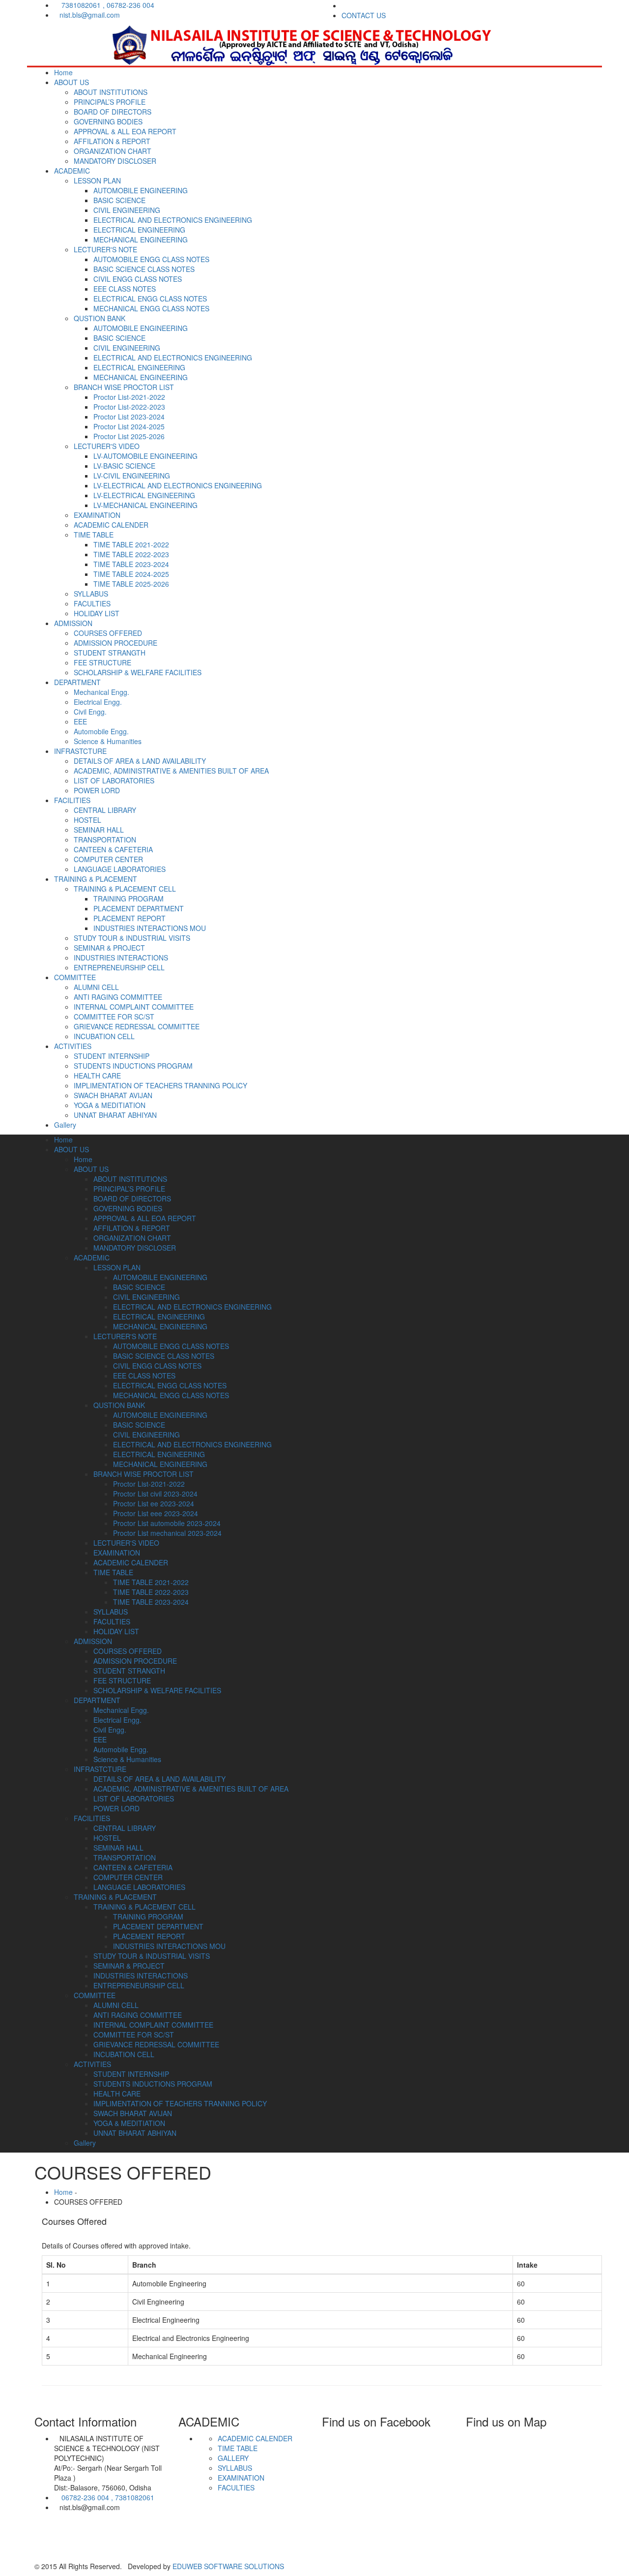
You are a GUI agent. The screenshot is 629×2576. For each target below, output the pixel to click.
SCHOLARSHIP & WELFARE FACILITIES (138, 672)
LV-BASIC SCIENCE (124, 466)
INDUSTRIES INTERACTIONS (121, 958)
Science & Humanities (108, 741)
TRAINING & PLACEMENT (96, 879)
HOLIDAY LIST (97, 613)
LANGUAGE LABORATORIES (120, 869)
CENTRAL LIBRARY (105, 810)
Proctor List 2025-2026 (129, 436)
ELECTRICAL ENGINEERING (139, 230)
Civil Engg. (90, 712)
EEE (80, 721)
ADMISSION (73, 623)
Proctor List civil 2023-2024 (155, 1494)
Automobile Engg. (101, 731)
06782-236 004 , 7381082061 (107, 2497)
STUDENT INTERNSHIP (112, 1056)
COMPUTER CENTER (108, 859)
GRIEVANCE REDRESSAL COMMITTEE (137, 1026)
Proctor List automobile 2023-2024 (167, 1523)
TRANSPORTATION (105, 839)
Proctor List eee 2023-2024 (156, 1513)
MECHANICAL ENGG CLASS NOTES (151, 308)
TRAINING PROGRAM (129, 899)
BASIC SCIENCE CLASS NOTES (144, 269)
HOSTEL (87, 820)
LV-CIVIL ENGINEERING (132, 476)
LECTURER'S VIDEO (107, 446)
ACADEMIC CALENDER (111, 525)
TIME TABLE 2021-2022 (131, 544)
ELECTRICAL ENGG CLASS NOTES (150, 299)
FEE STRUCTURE (102, 662)
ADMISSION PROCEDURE (115, 643)
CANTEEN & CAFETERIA (113, 849)
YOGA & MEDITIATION (110, 1105)
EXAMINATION (97, 515)
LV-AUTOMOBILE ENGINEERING (145, 456)
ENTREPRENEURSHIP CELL (119, 967)
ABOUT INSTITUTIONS (111, 92)
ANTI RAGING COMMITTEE (118, 997)
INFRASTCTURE (80, 751)
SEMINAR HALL (99, 830)
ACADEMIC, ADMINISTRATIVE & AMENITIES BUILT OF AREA (171, 771)
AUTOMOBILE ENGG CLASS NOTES (151, 259)
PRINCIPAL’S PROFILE (110, 102)
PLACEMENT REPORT (129, 918)
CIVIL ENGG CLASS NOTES (138, 279)
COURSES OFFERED (108, 633)
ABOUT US (71, 82)
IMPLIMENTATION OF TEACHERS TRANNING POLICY (160, 1085)
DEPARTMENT (77, 682)
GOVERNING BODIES (108, 121)
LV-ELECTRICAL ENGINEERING (144, 495)
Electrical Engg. (98, 702)
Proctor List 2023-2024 (129, 417)
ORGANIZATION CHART (113, 151)
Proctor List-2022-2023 (129, 407)
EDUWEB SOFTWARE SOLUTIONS (227, 2566)
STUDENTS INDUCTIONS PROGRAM (133, 1066)
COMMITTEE (75, 977)
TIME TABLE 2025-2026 (131, 584)
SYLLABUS (91, 594)
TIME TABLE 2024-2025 (131, 574)
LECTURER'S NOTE (105, 249)
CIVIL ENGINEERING (127, 210)
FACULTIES (92, 603)
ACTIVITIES (73, 1046)
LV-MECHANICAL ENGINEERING (145, 505)
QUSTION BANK (100, 318)
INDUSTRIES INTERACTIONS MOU (150, 928)
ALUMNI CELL (96, 987)
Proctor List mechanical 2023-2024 (167, 1533)
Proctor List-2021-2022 (129, 397)
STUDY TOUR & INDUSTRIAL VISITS (132, 938)
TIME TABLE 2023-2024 (131, 564)
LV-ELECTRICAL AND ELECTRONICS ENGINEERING (178, 485)
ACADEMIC (72, 171)
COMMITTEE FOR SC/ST (114, 1017)
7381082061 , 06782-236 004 (107, 5)
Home (63, 72)
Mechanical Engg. (101, 692)
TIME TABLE (94, 535)
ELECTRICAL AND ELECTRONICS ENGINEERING (173, 220)
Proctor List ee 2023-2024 (154, 1503)
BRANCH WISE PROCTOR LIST (124, 387)
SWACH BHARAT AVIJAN (113, 1095)
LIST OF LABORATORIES (114, 780)
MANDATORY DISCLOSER (115, 161)
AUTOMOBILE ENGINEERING (141, 190)
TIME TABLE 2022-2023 (131, 554)
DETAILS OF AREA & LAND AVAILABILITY (140, 761)
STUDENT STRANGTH (110, 653)
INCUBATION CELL (104, 1036)
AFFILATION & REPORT (112, 141)
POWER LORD (97, 790)
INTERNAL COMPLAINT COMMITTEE (134, 1007)
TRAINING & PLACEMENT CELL (125, 889)
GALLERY (233, 2458)
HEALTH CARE (97, 1076)
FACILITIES (72, 800)
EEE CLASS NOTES (125, 289)
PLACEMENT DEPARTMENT (139, 908)
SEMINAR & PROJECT (109, 948)
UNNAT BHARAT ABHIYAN (115, 1115)
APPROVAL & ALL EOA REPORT (125, 131)
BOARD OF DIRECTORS (113, 112)
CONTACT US (364, 15)
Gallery (65, 1125)
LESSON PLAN (97, 180)
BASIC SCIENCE (119, 200)
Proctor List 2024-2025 (129, 426)
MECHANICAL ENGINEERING (141, 240)
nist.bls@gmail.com (90, 15)
